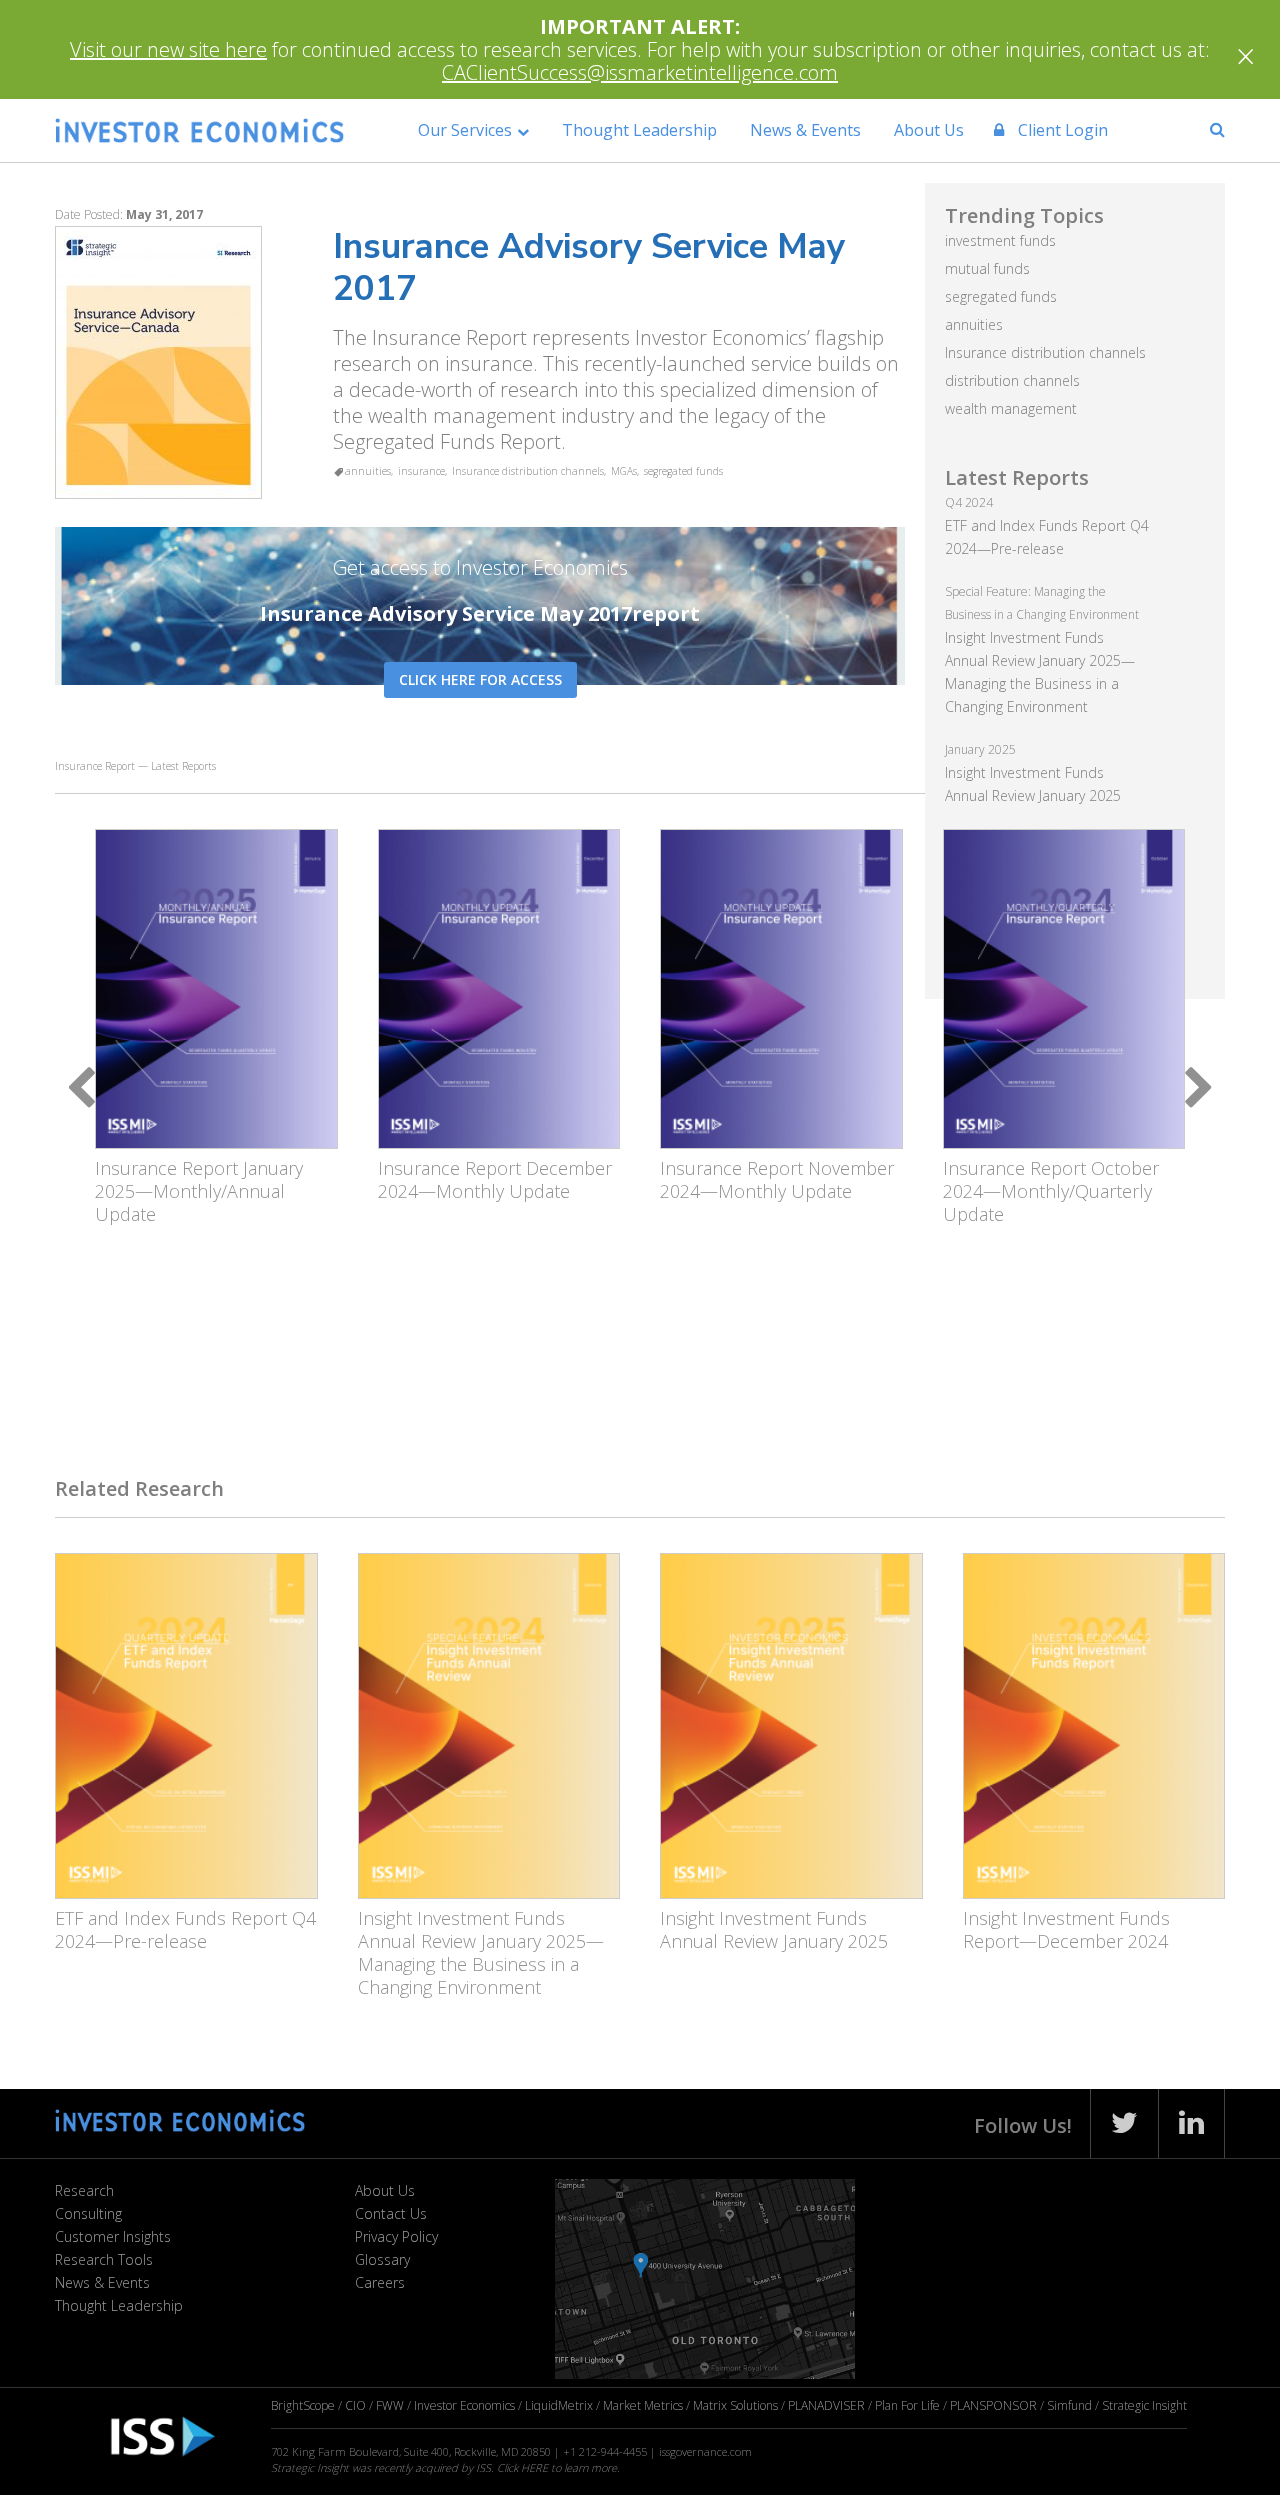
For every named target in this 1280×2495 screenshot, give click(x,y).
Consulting (88, 2213)
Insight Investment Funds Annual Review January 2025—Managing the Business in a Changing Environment (481, 1952)
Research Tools (104, 2259)
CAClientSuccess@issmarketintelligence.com (640, 72)
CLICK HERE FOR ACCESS (480, 679)
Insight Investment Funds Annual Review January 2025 (774, 1929)
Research (84, 2190)
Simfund (1069, 2405)
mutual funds (987, 268)
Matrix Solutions (735, 2405)
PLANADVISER (826, 2405)
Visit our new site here (168, 49)
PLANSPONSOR (993, 2405)
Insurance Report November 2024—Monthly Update (777, 1179)
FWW (390, 2405)
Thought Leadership (639, 130)
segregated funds (683, 471)
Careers (380, 2282)
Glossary (382, 2259)
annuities (368, 471)
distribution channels (1012, 380)
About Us (929, 130)
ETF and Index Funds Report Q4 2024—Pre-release (185, 1929)
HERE (534, 2467)
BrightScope (303, 2405)
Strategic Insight (1144, 2405)
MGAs (624, 471)
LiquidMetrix (559, 2405)
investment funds (1000, 240)
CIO (355, 2405)
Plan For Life (907, 2405)
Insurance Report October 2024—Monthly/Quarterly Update (1051, 1191)
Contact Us (391, 2213)
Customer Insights (113, 2236)
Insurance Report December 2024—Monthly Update (495, 1179)
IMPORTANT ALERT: (640, 26)
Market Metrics (643, 2405)
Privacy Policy (396, 2236)
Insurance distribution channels (528, 471)
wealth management (1011, 408)
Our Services (465, 130)
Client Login (1061, 130)
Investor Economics (464, 2405)
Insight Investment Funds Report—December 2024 (1066, 1929)
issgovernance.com (705, 2451)
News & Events (805, 130)
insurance (421, 471)
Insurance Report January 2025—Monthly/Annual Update (199, 1191)
